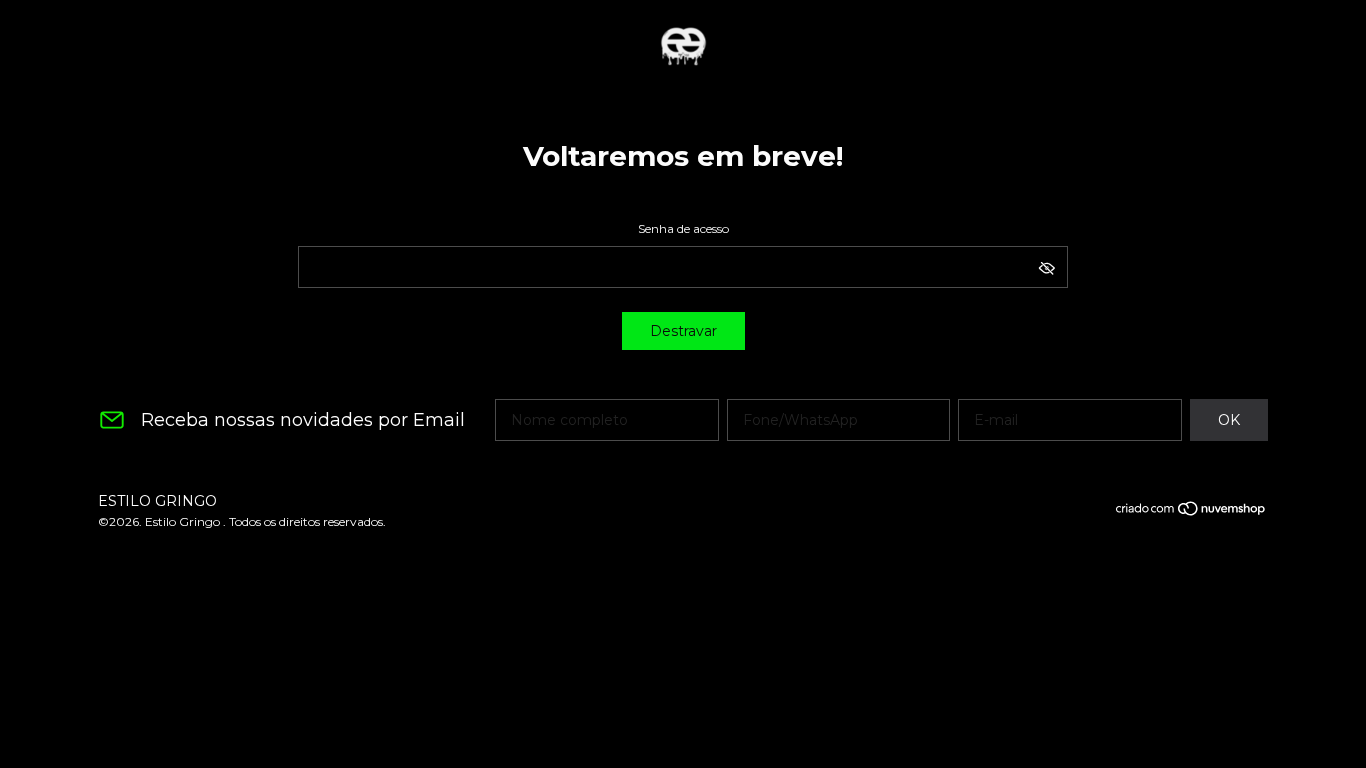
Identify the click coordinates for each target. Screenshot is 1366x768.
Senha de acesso (683, 228)
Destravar (683, 331)
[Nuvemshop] (1191, 512)
